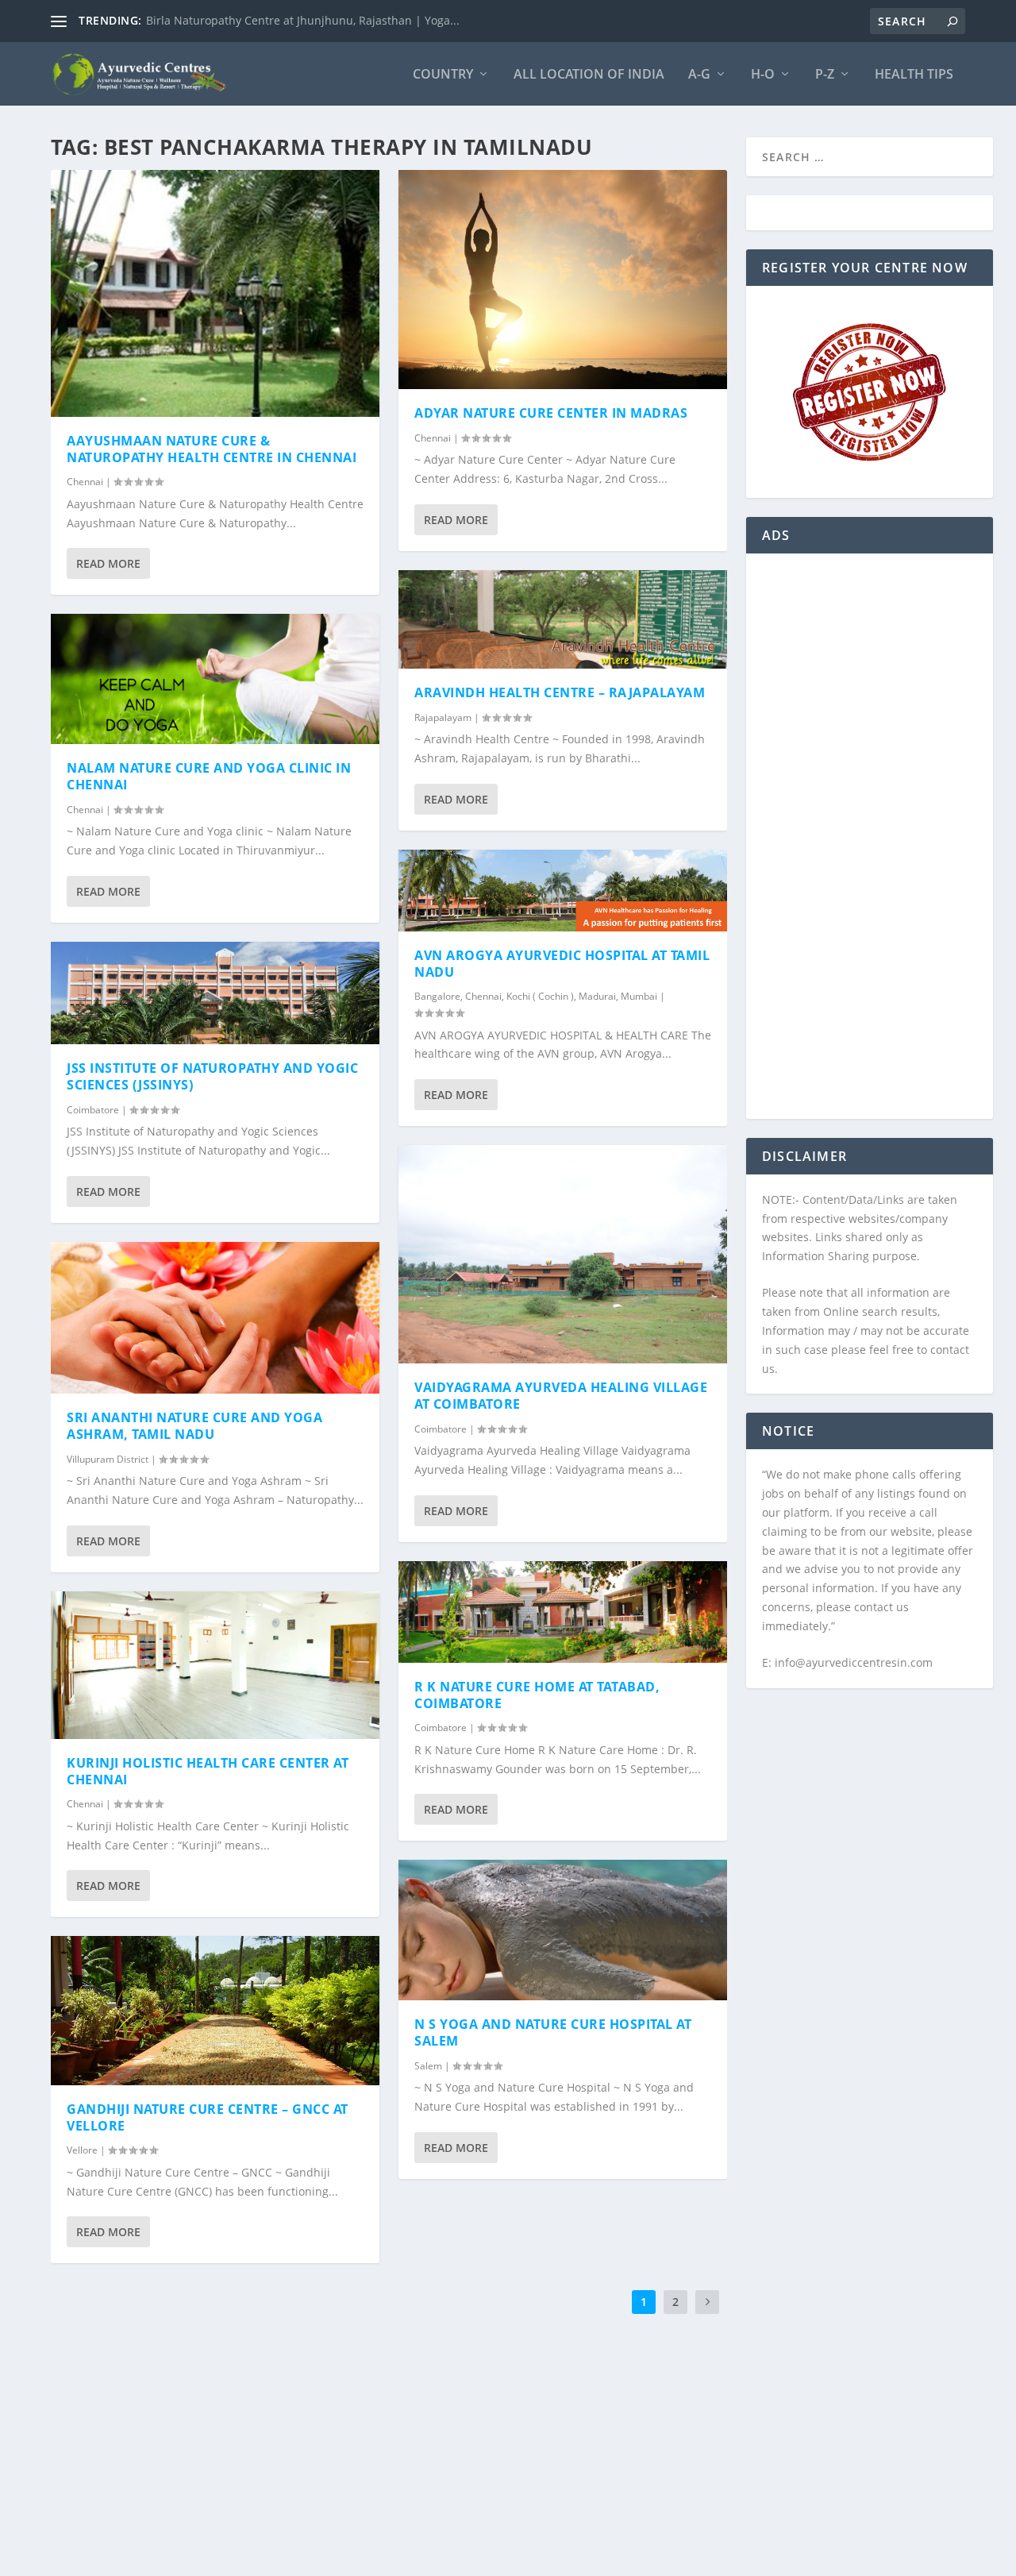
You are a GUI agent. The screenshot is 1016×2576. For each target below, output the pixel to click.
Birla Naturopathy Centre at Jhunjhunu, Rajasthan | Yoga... (303, 20)
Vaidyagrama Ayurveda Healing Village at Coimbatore (561, 1396)
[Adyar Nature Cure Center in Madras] (563, 280)
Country (443, 75)
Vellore (82, 2150)
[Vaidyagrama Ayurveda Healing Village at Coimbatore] (563, 1254)
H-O (763, 75)
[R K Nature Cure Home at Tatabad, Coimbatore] (563, 1612)
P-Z (825, 75)
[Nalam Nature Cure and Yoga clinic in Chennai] (215, 679)
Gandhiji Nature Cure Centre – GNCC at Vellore (208, 2117)
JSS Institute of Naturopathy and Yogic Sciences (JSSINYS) (212, 1076)
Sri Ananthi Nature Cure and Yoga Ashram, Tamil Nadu (194, 1426)
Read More (108, 563)
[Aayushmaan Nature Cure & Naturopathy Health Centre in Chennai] (215, 293)
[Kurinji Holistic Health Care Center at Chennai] (215, 1665)
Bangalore (437, 996)
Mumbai (639, 996)
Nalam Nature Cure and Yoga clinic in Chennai (209, 776)
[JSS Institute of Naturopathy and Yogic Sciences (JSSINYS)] (215, 993)
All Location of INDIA (589, 75)
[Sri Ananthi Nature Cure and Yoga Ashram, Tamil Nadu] (215, 1318)
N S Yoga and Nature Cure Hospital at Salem (553, 2032)
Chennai (85, 482)
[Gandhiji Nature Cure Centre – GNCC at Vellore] (215, 2010)
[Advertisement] (870, 846)
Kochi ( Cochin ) (540, 996)
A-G (699, 75)
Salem (428, 2066)
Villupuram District (108, 1459)
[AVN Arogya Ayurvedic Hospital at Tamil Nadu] (563, 891)
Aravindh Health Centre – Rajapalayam (560, 692)
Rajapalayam (443, 717)
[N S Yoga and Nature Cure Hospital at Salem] (563, 1930)
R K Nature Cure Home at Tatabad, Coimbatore (537, 1695)
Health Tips (914, 75)
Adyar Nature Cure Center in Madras (551, 413)
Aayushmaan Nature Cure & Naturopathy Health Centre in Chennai (212, 449)
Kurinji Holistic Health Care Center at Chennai (208, 1771)
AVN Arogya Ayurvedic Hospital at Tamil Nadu (562, 964)
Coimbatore (93, 1110)
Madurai (597, 996)
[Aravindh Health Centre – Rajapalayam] (563, 619)
